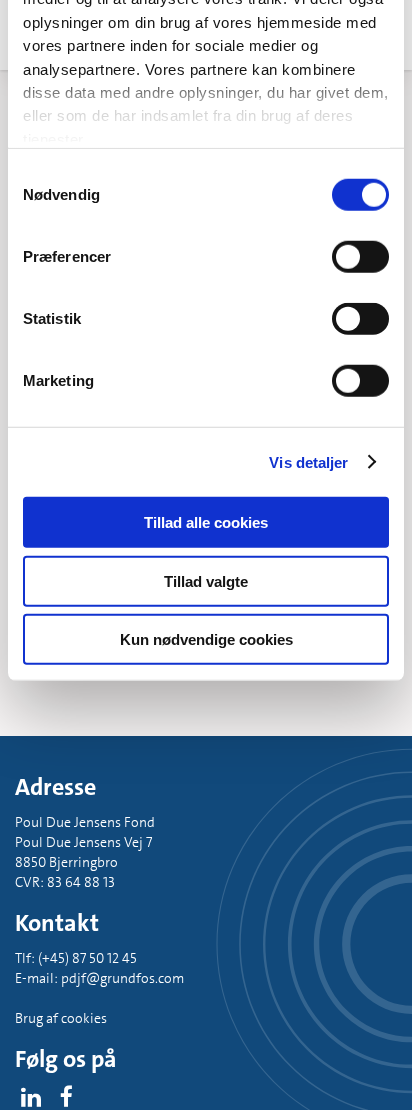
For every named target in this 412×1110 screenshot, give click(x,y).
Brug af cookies (61, 1018)
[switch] (360, 257)
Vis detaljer (308, 461)
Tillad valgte (206, 580)
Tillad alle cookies (206, 522)
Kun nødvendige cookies (206, 639)
